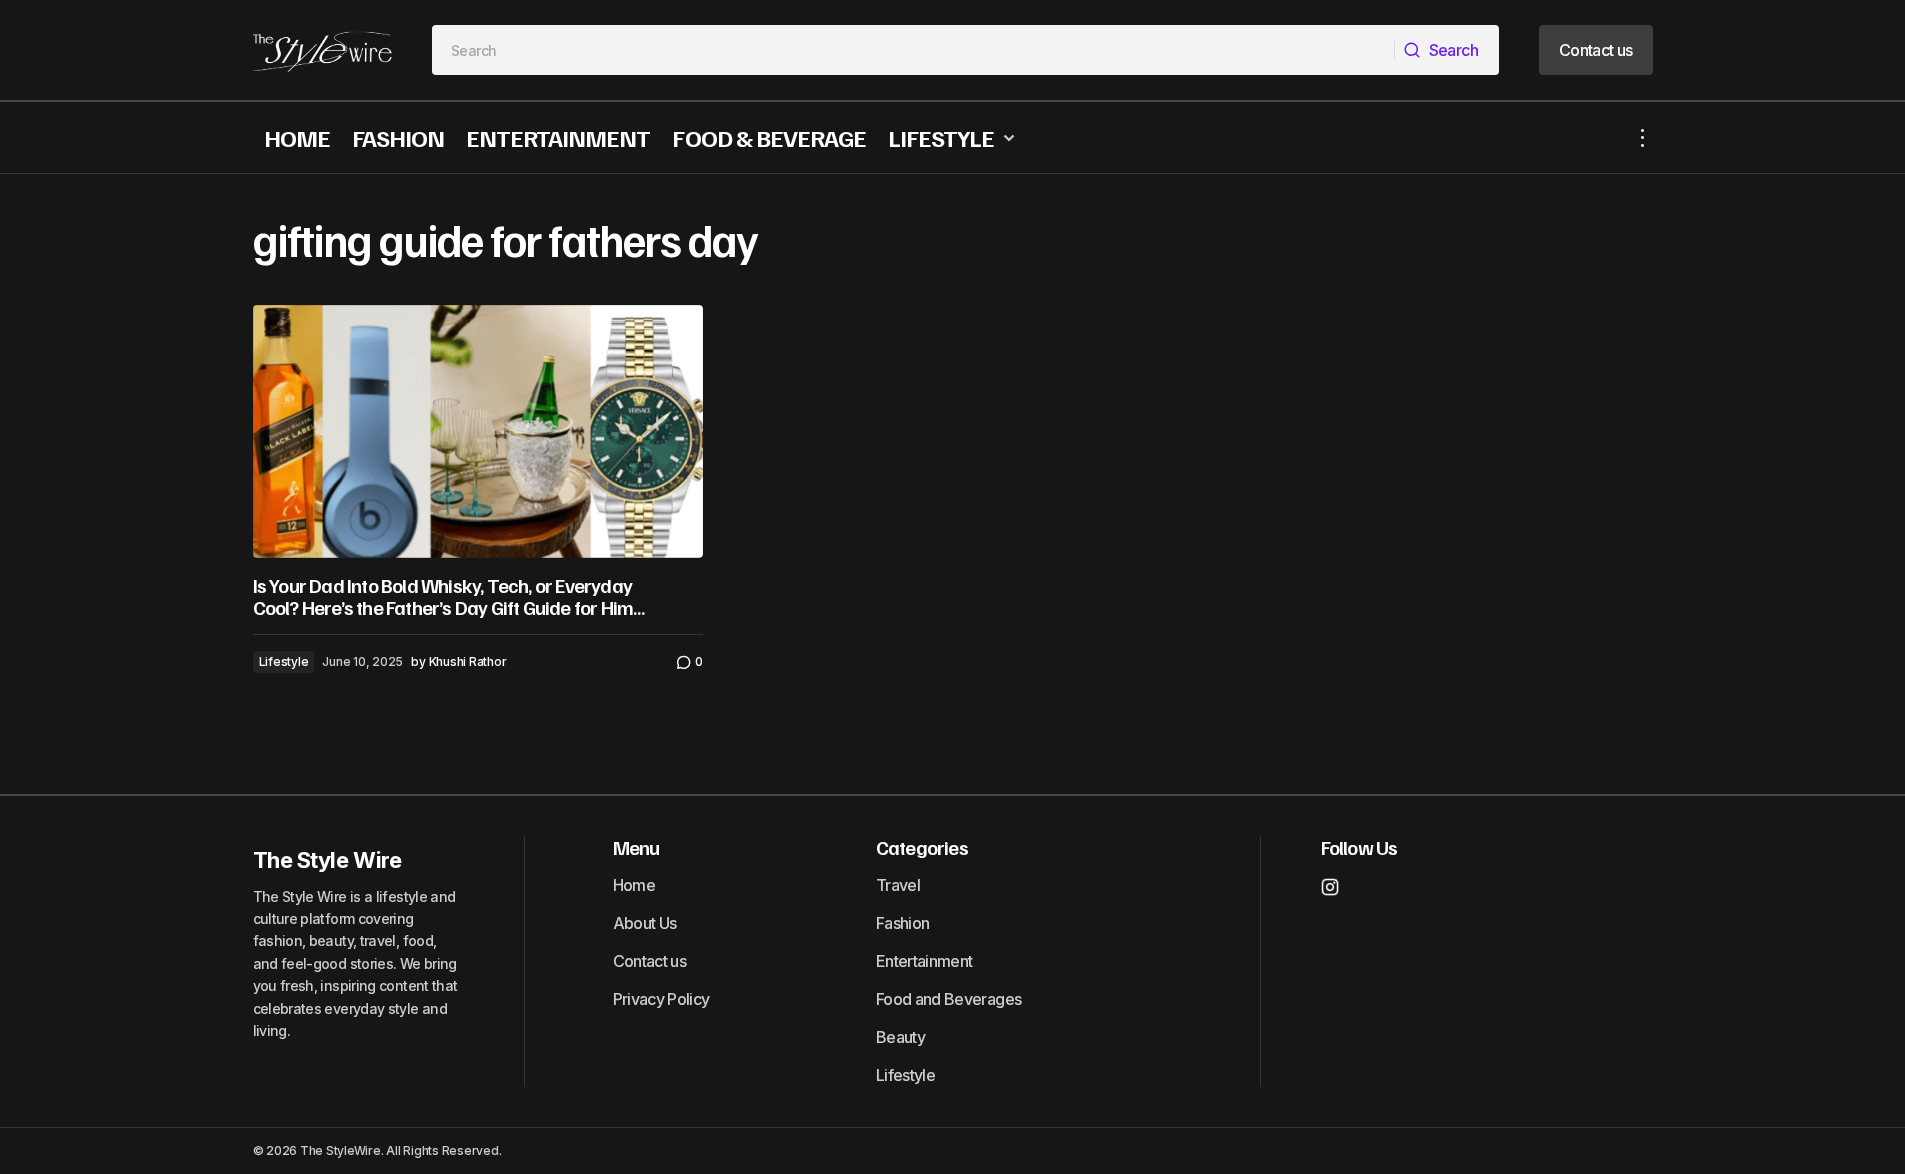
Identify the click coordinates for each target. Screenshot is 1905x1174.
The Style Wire (327, 860)
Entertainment (924, 961)
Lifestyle (284, 661)
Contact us (650, 961)
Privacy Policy (661, 999)
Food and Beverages (948, 999)
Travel (898, 885)
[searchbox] (913, 50)
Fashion (903, 923)
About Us (645, 923)
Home (634, 885)
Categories (922, 847)
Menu (636, 847)
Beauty (900, 1037)
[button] (1643, 137)
